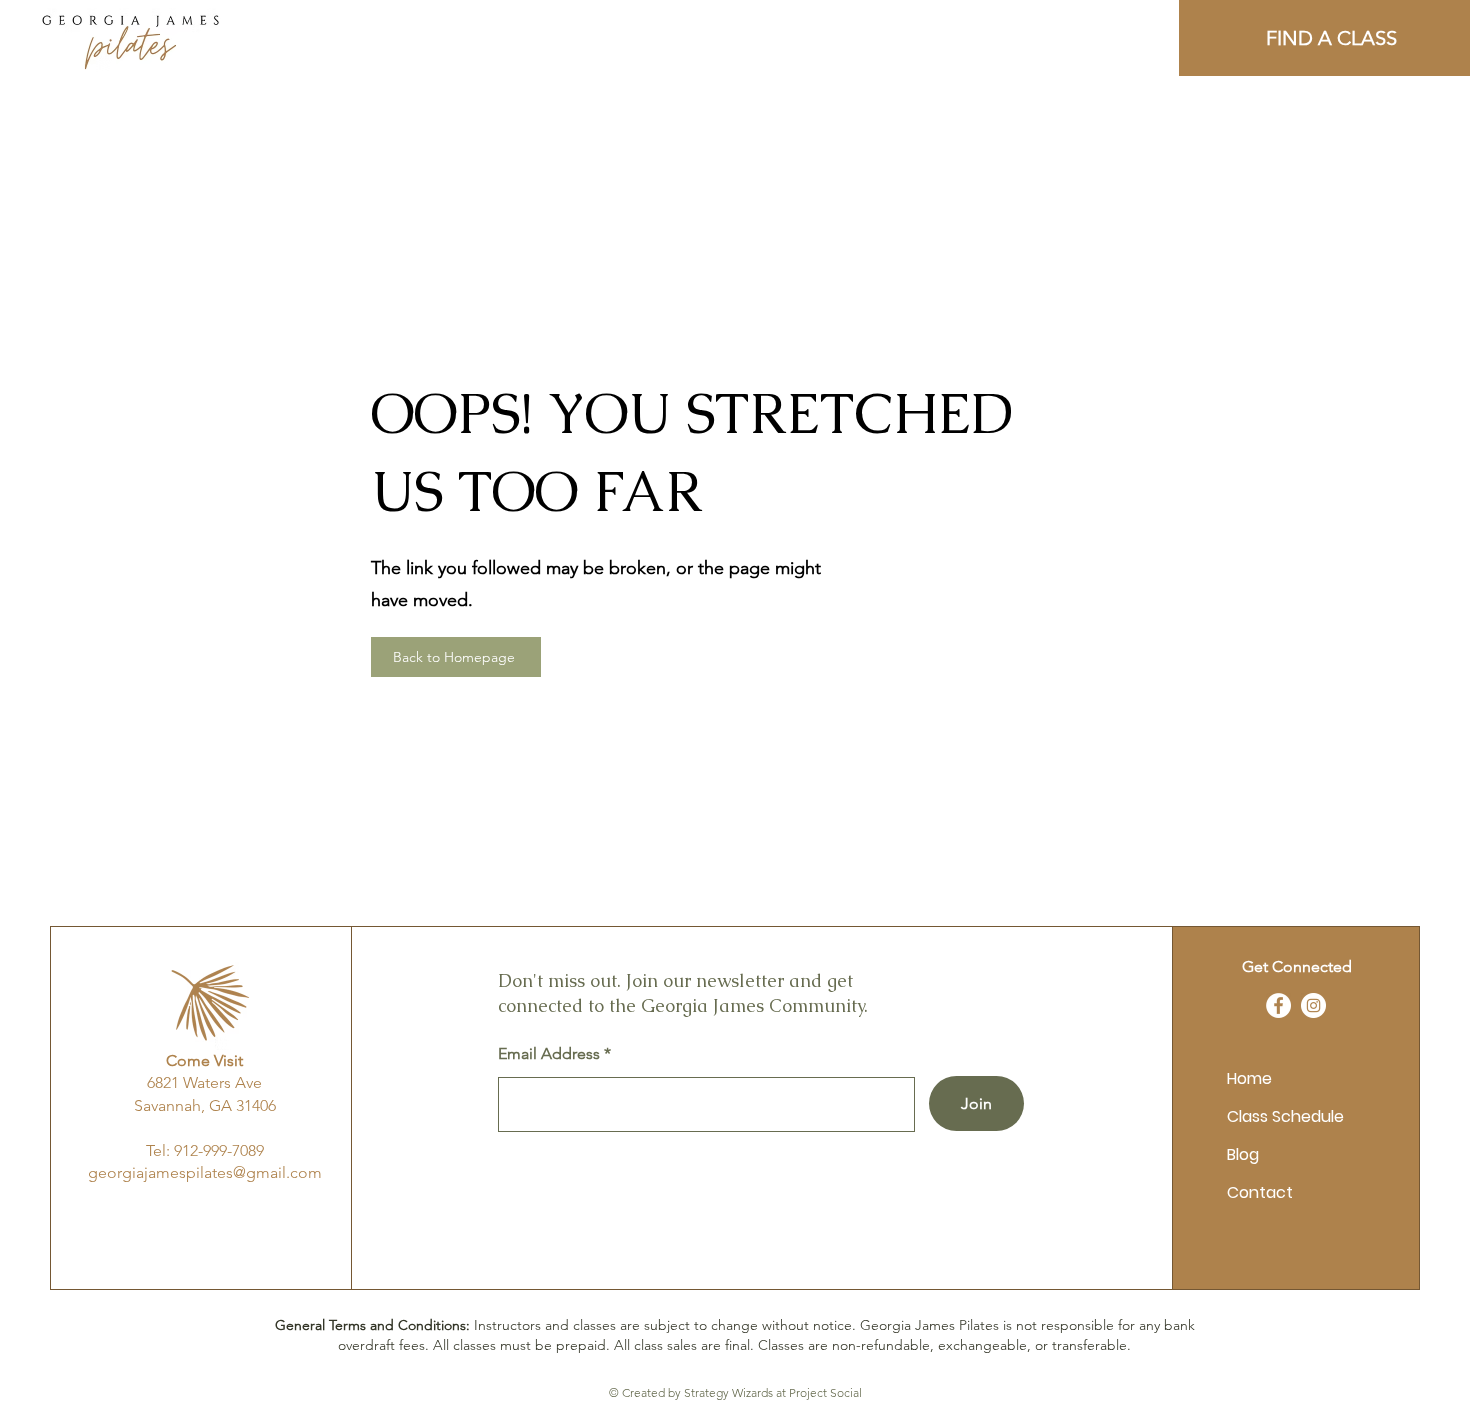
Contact (1260, 1192)
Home (1249, 1078)
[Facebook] (1278, 1005)
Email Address (549, 1054)
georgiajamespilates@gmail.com (205, 1172)
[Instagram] (1313, 1005)
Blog (1243, 1154)
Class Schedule (1285, 1116)
